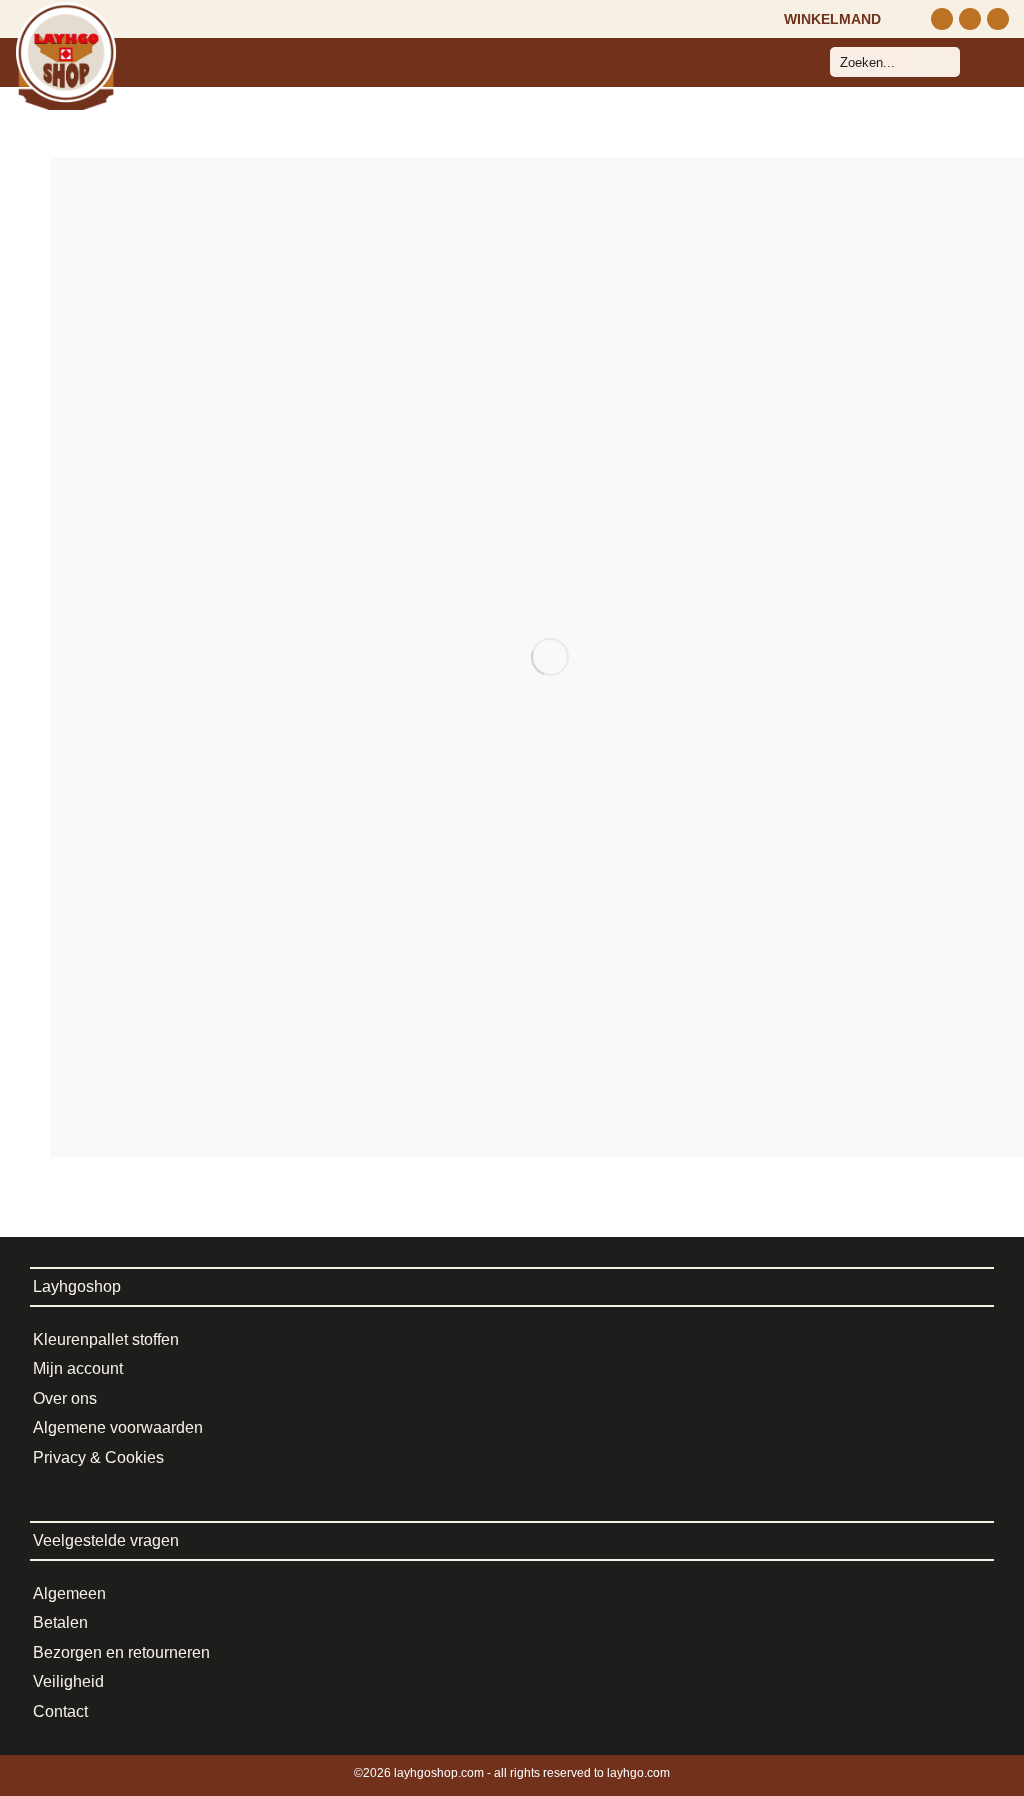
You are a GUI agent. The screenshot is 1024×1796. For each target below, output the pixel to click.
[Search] (935, 62)
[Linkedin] (998, 19)
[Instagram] (942, 19)
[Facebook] (970, 19)
